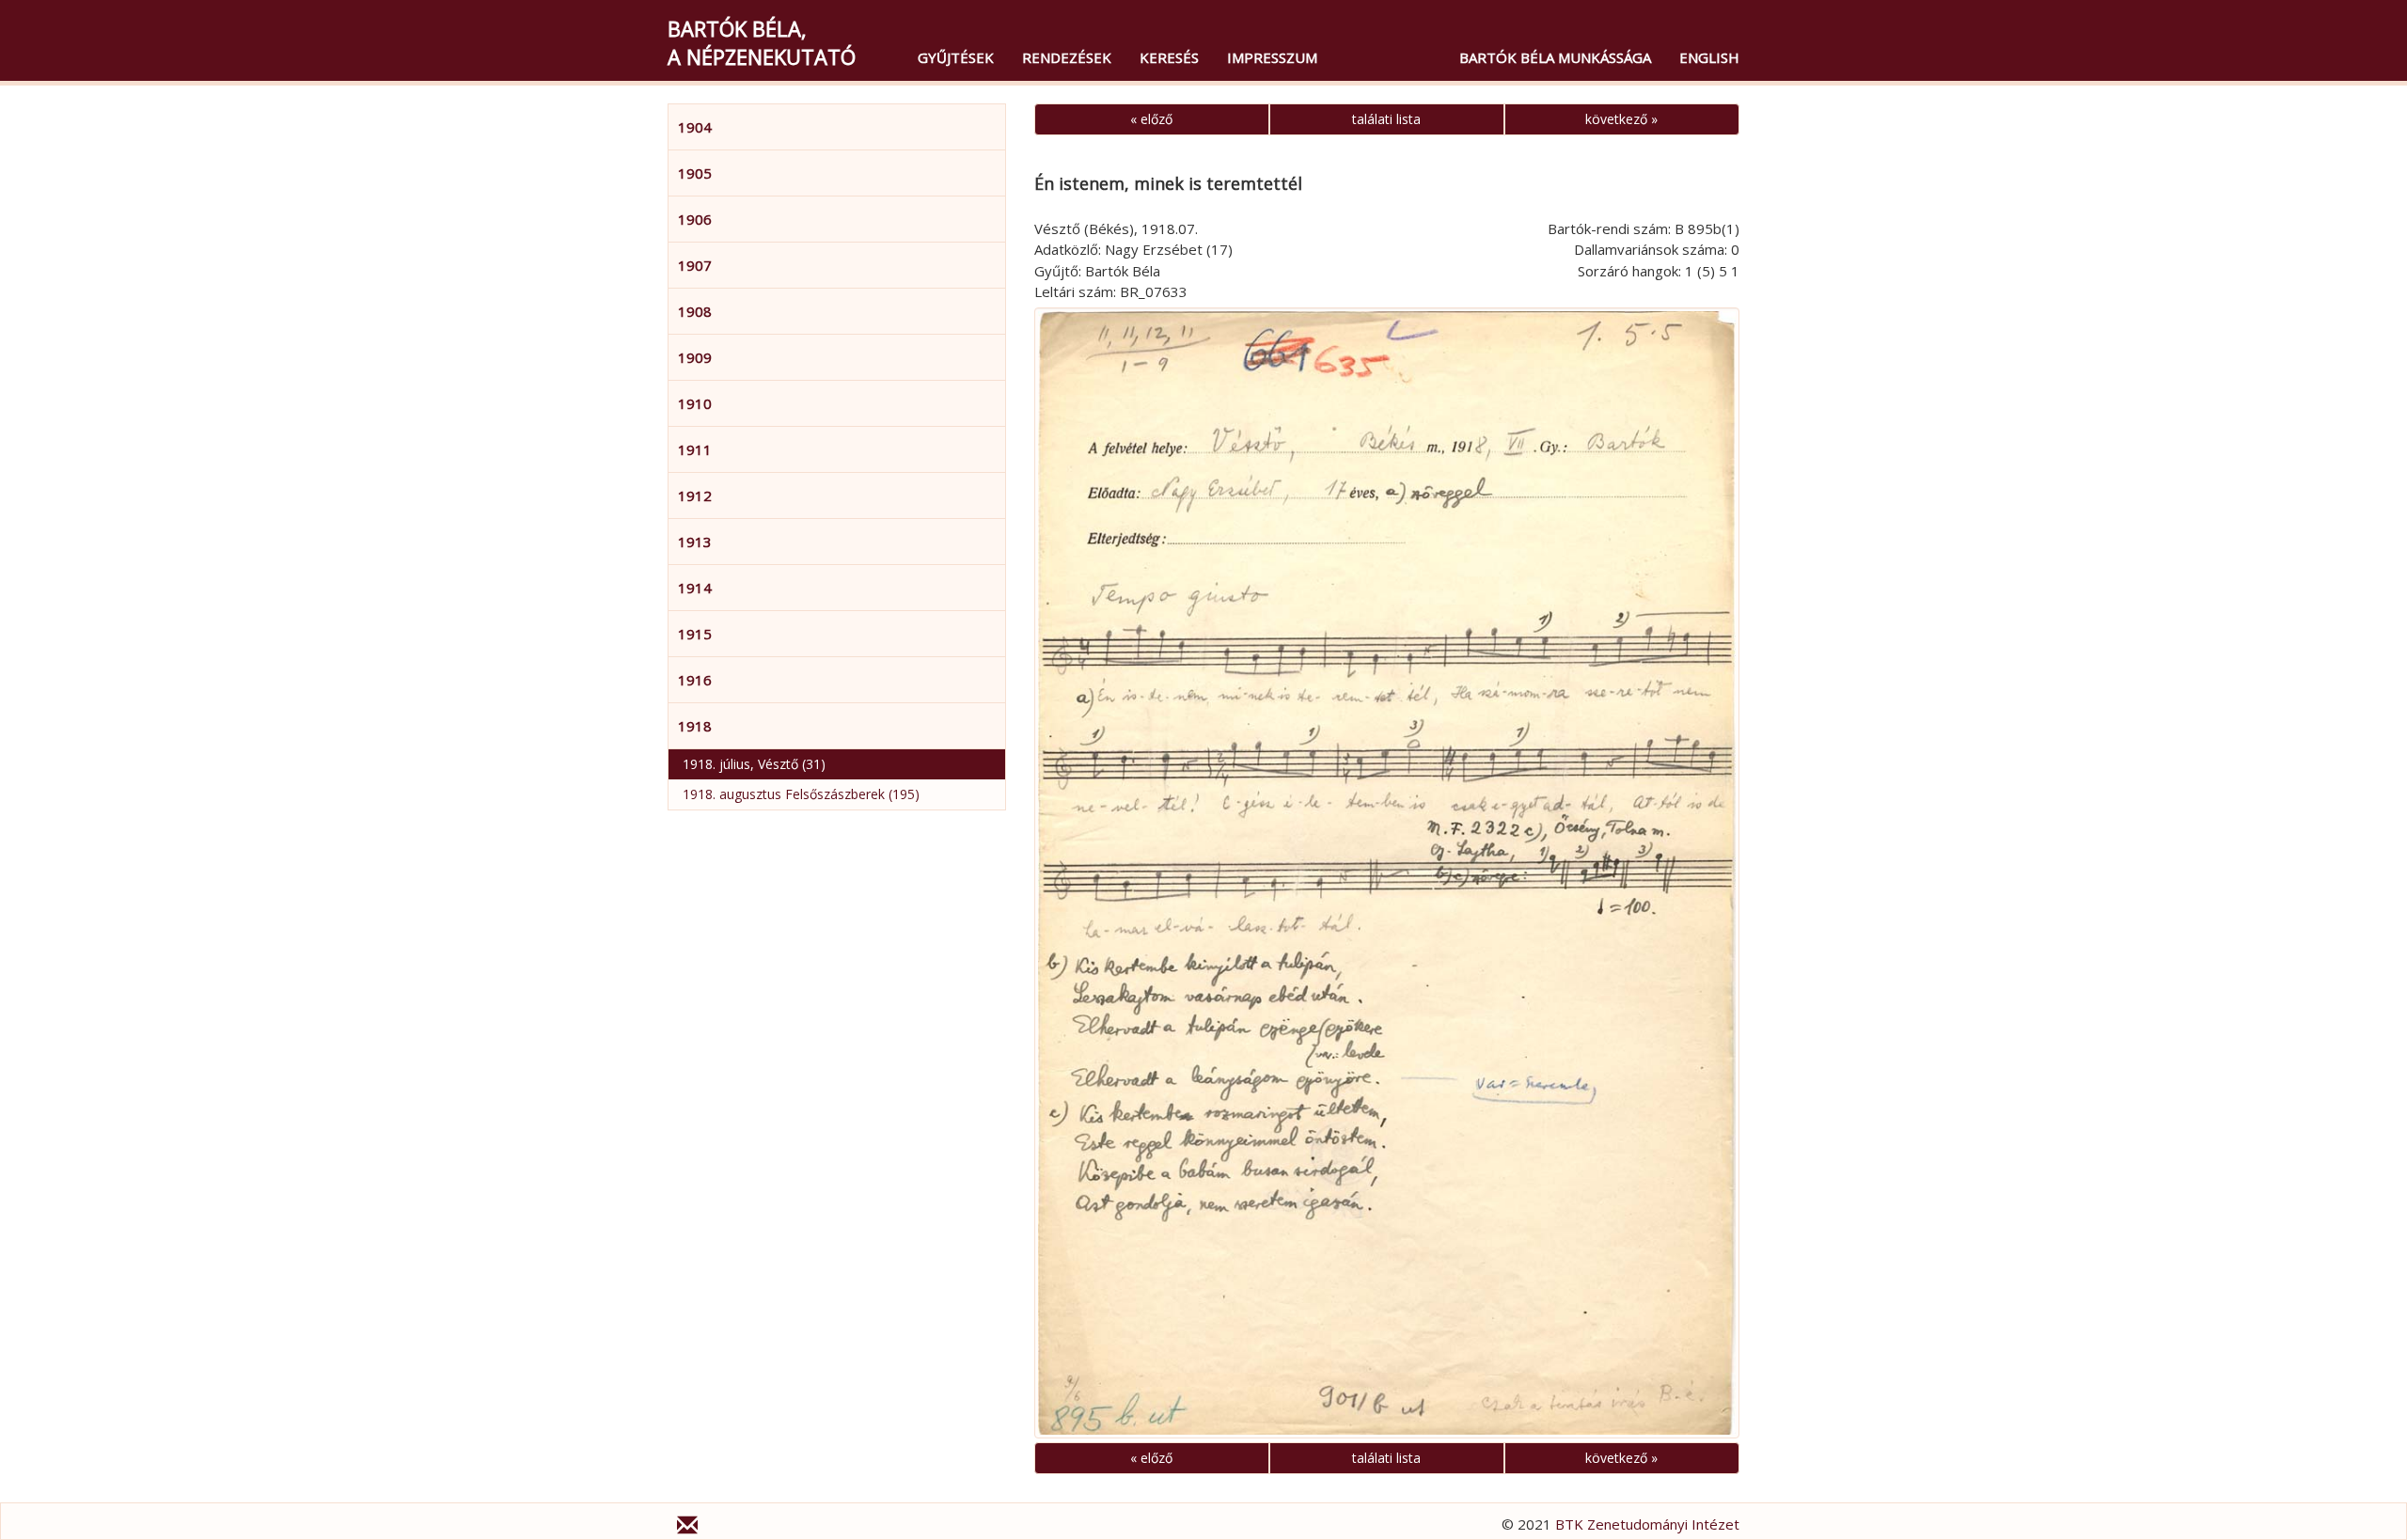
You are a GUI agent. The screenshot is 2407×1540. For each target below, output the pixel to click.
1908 (695, 311)
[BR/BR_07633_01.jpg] (1387, 873)
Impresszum (1272, 57)
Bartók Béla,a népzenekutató (762, 42)
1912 (695, 495)
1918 (695, 726)
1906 (695, 219)
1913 (695, 542)
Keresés (1169, 57)
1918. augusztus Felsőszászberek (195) (801, 794)
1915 (695, 634)
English (1709, 57)
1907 (695, 265)
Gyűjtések (956, 57)
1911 (695, 449)
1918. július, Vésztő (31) (754, 764)
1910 (695, 403)
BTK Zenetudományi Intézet (1647, 1524)
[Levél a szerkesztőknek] (687, 1528)
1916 (695, 680)
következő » (1621, 119)
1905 (695, 173)
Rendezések (1067, 57)
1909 (695, 357)
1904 (695, 127)
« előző (1151, 119)
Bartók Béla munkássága (1555, 57)
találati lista (1386, 119)
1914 (695, 588)
